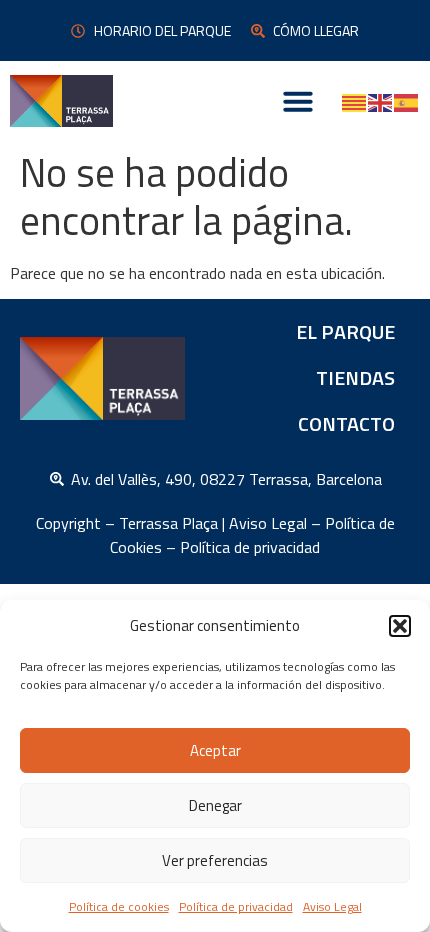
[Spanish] (407, 101)
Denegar (215, 805)
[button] (400, 626)
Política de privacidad (236, 906)
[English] (381, 101)
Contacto (346, 423)
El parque (345, 331)
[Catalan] (355, 101)
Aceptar (215, 750)
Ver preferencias (215, 860)
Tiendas (355, 377)
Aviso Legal (332, 906)
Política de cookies (119, 906)
